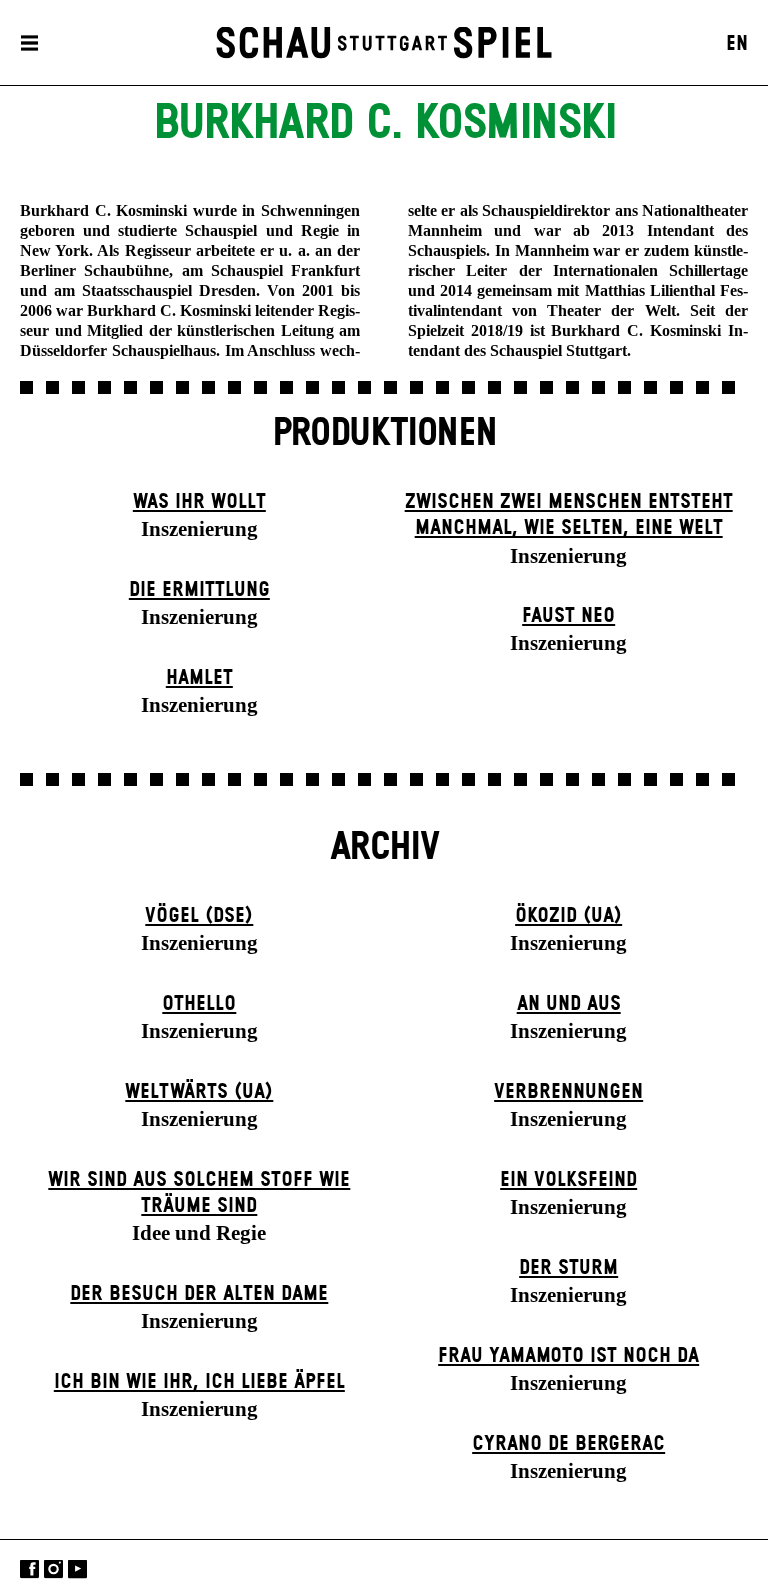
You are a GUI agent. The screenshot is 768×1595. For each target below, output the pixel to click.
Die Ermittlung (199, 590)
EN (737, 44)
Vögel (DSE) (199, 916)
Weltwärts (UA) (199, 1092)
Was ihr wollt (199, 502)
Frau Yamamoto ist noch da (568, 1356)
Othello (199, 1004)
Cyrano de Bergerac (568, 1444)
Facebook (29, 1569)
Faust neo (568, 616)
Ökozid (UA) (568, 916)
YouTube (77, 1569)
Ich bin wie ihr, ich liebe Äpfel (199, 1382)
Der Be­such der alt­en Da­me (199, 1294)
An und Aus (569, 1004)
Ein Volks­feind (568, 1180)
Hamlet (199, 678)
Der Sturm (568, 1268)
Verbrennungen (568, 1092)
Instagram (53, 1569)
